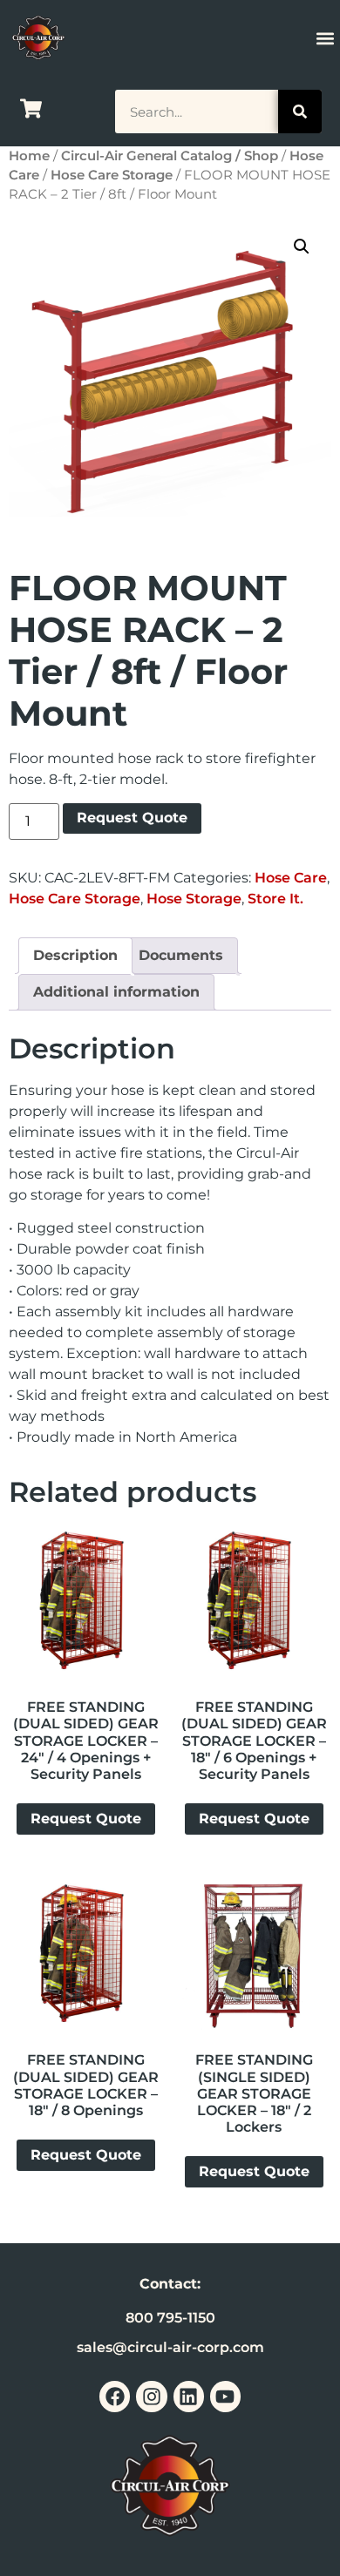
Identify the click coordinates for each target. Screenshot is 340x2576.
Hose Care (291, 878)
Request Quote (132, 818)
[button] (325, 38)
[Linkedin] (189, 2396)
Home (29, 156)
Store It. (275, 899)
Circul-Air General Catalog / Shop (170, 156)
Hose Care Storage (112, 175)
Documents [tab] (181, 955)
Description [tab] (75, 955)
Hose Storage (194, 899)
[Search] (300, 112)
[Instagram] (151, 2396)
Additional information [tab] (116, 992)
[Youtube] (225, 2396)
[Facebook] (115, 2396)
